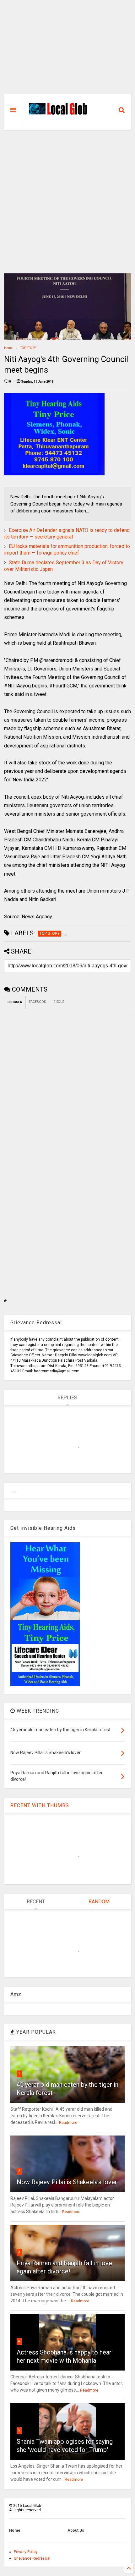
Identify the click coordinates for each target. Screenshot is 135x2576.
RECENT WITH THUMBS (40, 1805)
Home (8, 348)
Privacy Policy (26, 2552)
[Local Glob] (60, 113)
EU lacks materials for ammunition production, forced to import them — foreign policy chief (67, 550)
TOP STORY (28, 348)
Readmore (68, 2123)
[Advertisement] (67, 50)
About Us (76, 2530)
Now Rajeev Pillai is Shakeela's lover (67, 2182)
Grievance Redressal (32, 2558)
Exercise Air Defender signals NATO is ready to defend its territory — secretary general (67, 533)
